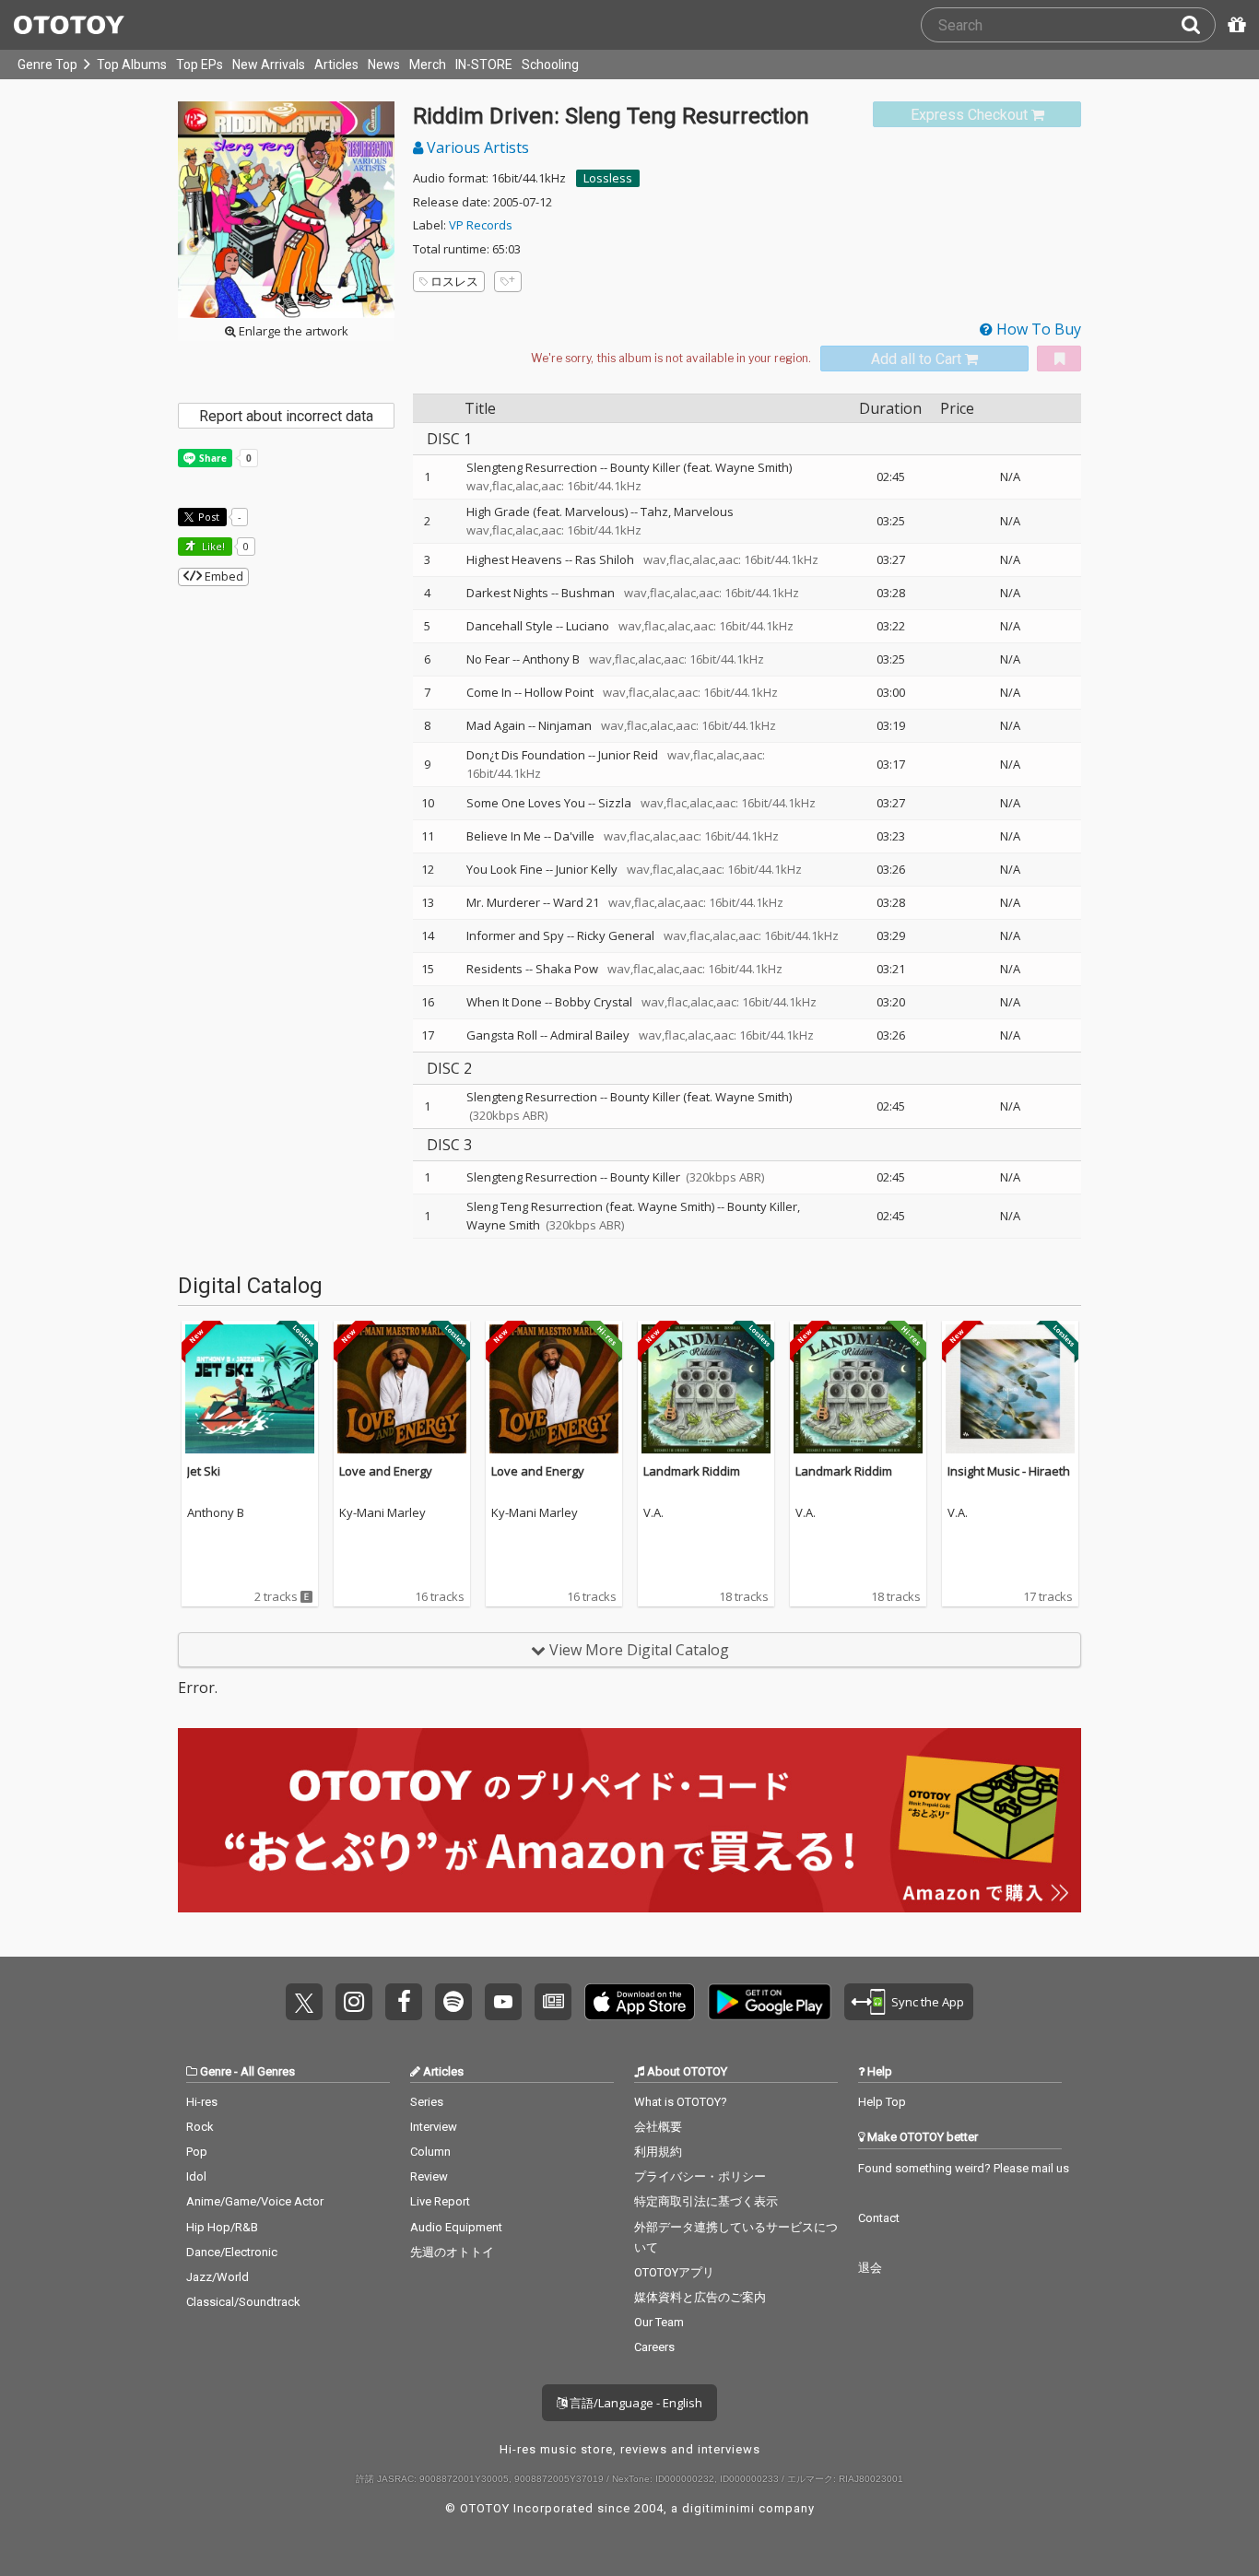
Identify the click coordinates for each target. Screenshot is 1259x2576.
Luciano (588, 626)
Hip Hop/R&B (222, 2227)
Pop (197, 2152)
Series (427, 2102)
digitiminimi (718, 2508)
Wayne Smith (503, 1225)
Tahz (654, 512)
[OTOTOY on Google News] (553, 2002)
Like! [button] (212, 546)
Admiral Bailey (590, 1035)
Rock (200, 2127)
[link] (977, 115)
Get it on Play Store (770, 2002)
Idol (196, 2176)
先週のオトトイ (452, 2252)
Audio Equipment (456, 2227)
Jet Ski (204, 1471)
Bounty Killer (645, 1177)
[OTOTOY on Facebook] (404, 2002)
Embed (223, 576)
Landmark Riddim (692, 1471)
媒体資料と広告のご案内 (700, 2297)
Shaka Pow (567, 969)
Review (429, 2176)
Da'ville (574, 836)
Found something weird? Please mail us (964, 2168)
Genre (216, 2071)
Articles (336, 65)
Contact (879, 2218)
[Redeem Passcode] (1234, 25)
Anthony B (551, 659)
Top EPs (200, 65)
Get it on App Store (640, 2002)
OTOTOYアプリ (674, 2272)
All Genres (268, 2071)
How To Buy (1037, 329)
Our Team (659, 2322)
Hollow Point (559, 692)
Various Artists (476, 147)
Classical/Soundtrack (243, 2302)
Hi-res (202, 2102)
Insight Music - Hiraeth (1009, 1471)
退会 (870, 2268)
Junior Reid (628, 755)
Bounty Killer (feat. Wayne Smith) (701, 467)
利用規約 (658, 2152)
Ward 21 (576, 902)
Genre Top (47, 65)
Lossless (608, 178)
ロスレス (454, 281)
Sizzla (615, 803)
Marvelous (704, 512)
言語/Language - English (635, 2403)
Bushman (588, 593)
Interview (434, 2127)
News (384, 65)
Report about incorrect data (286, 416)
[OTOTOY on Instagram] (354, 2002)
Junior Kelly (587, 869)
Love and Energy (386, 1471)
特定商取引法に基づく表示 (706, 2201)
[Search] (1198, 25)
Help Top (882, 2102)
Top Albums (132, 65)
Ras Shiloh (605, 559)
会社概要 (658, 2127)
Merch (428, 65)
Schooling (550, 65)
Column (430, 2152)
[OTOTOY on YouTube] (503, 2002)
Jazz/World (218, 2277)
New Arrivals (269, 65)
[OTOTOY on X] (304, 2002)
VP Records (481, 225)
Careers (654, 2347)
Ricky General (616, 935)
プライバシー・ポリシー (700, 2176)
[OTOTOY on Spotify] (453, 2002)
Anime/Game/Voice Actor (255, 2201)
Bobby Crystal (594, 1002)
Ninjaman (565, 725)
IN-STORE (484, 65)
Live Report (440, 2201)
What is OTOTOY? (681, 2102)
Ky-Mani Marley (382, 1513)
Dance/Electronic (232, 2252)
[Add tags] (508, 282)
